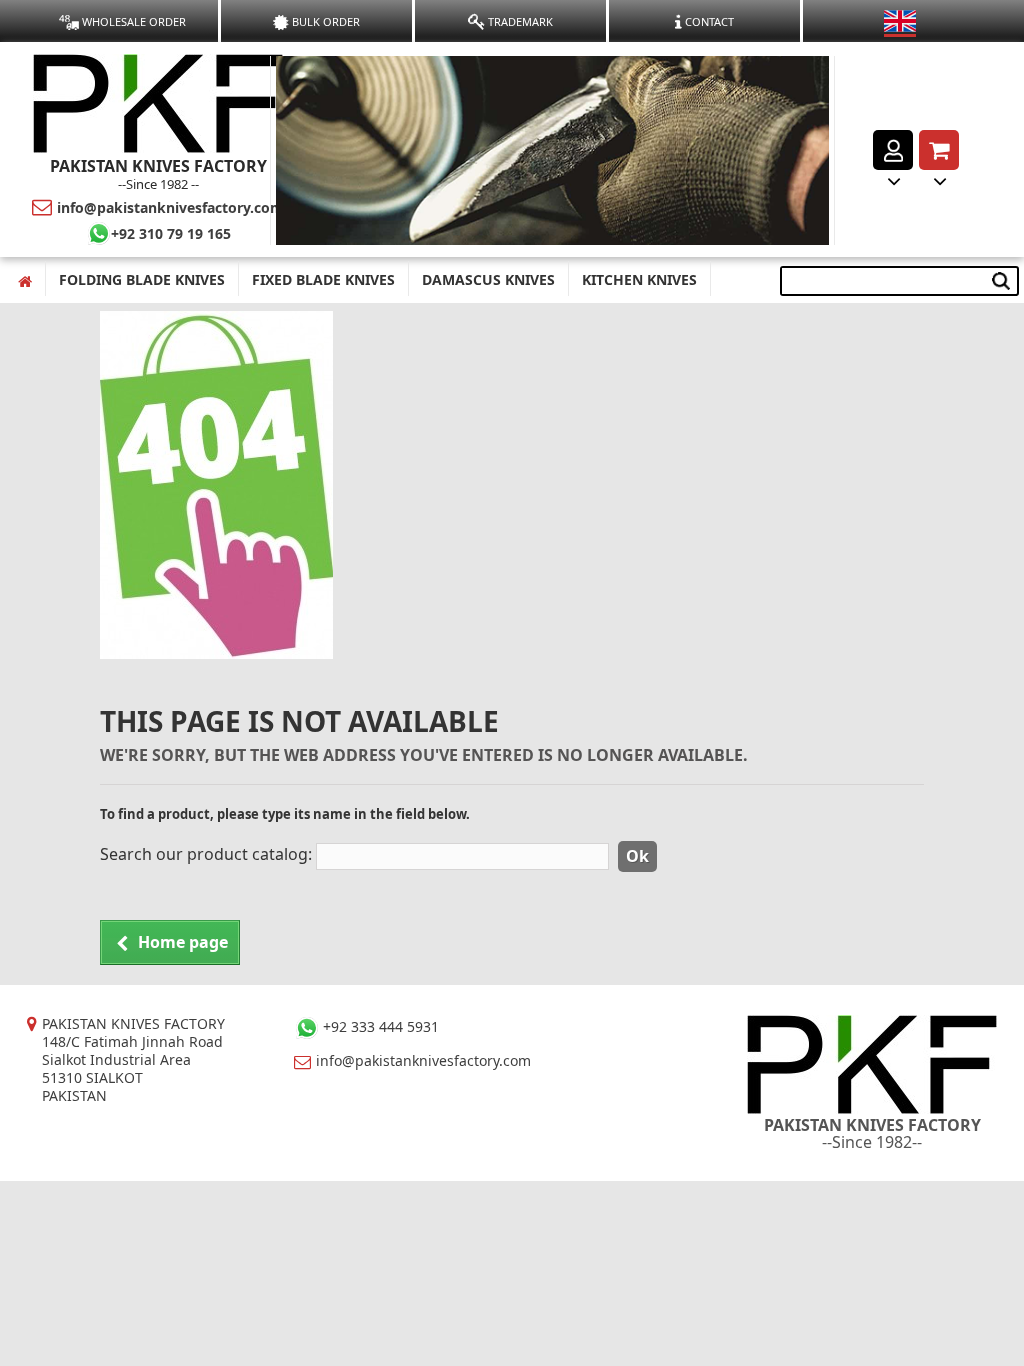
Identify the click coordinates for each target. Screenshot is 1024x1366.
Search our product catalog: (206, 854)
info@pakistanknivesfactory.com (170, 207)
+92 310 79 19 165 (171, 233)
